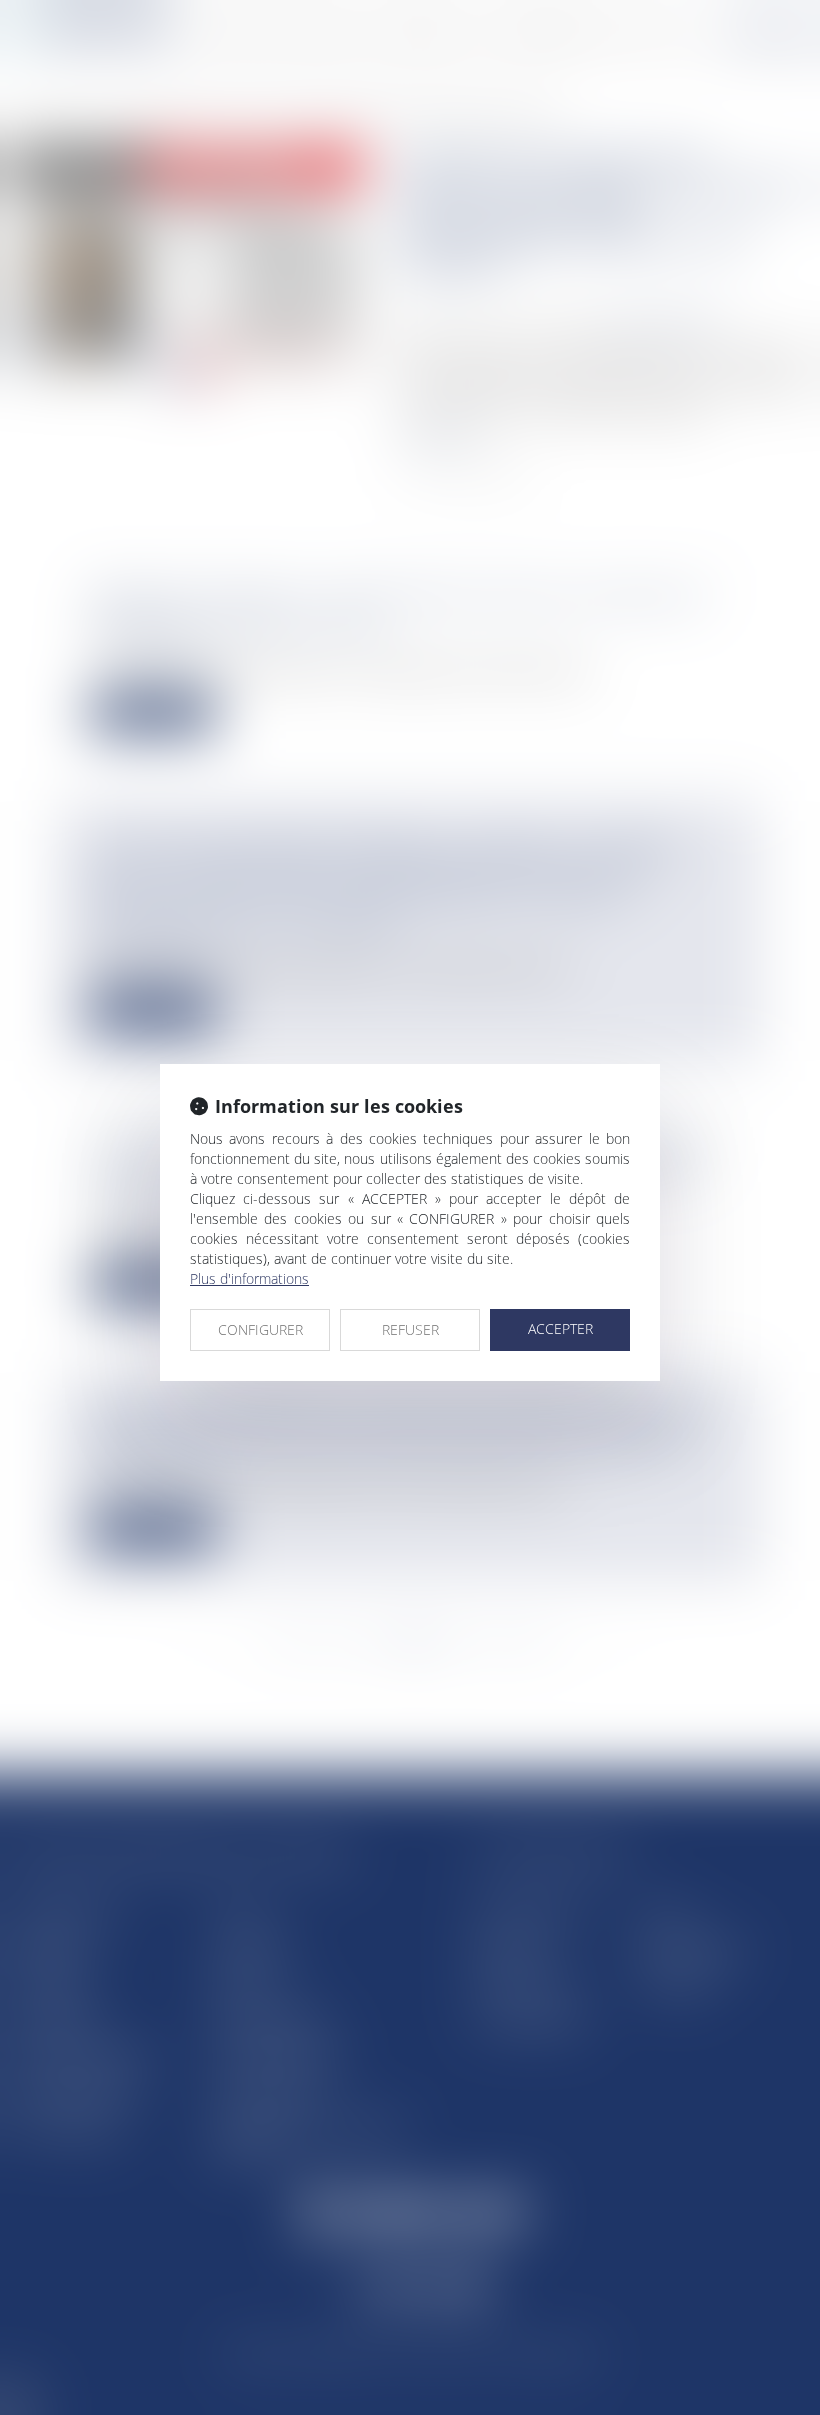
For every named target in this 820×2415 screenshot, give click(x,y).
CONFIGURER (260, 1329)
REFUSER (410, 1329)
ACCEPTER (560, 1328)
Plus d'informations (249, 1278)
